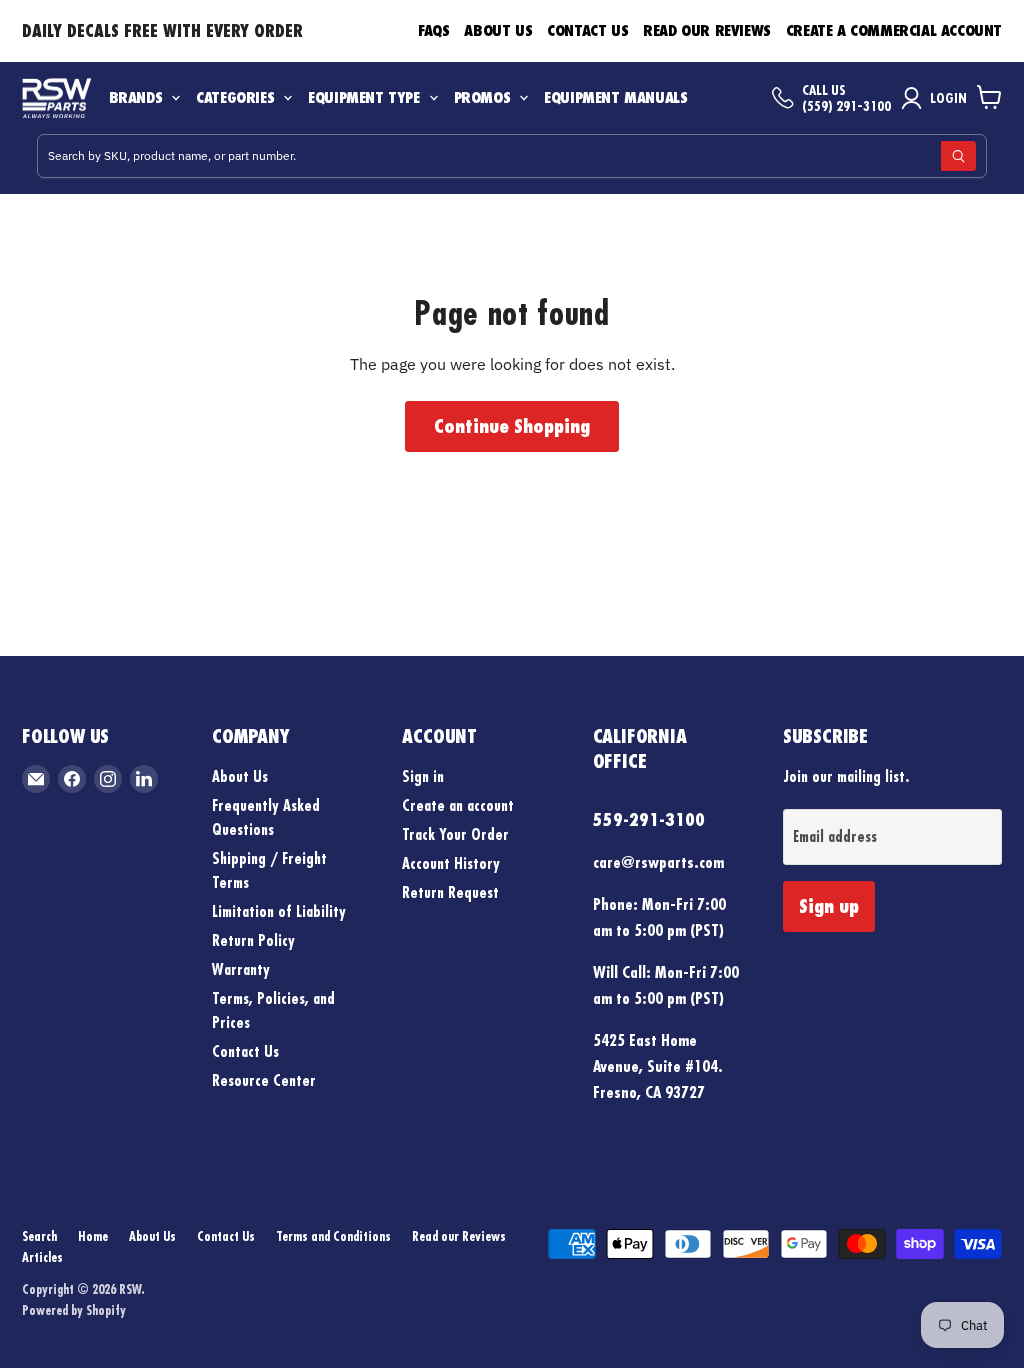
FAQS (433, 31)
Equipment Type (363, 97)
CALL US (824, 90)
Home (93, 1236)
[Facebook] (72, 779)
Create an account (458, 805)
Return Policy (253, 940)
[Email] (36, 779)
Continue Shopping (512, 426)
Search (39, 1236)
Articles (42, 1257)
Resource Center (264, 1080)
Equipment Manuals (615, 97)
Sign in (423, 776)
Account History (451, 863)
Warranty (241, 969)
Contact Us (587, 31)
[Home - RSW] (56, 98)
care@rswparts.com (658, 862)
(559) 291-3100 (846, 106)
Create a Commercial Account (894, 31)
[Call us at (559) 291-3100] (783, 98)
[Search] (958, 156)
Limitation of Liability (279, 911)
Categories (235, 97)
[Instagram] (108, 779)
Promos (482, 97)
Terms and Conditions (333, 1236)
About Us (498, 31)
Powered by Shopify (74, 1310)
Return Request (450, 892)
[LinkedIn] (144, 779)
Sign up (829, 906)
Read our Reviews (707, 31)
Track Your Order (455, 834)
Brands (136, 97)
